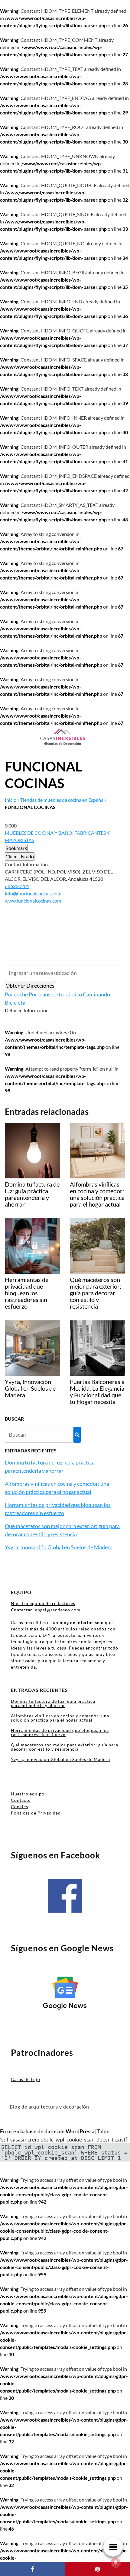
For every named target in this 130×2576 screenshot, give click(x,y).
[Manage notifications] (116, 2563)
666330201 (17, 886)
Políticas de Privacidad (36, 1813)
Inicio (11, 800)
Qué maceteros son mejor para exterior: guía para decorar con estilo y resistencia (65, 1747)
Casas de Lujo (26, 2079)
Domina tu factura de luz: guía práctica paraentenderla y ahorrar (53, 1703)
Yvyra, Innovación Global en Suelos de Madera (59, 1547)
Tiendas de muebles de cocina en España (62, 800)
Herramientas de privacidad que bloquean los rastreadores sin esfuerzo (60, 1732)
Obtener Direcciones (30, 986)
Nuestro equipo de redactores (43, 1603)
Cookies (19, 1807)
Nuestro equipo (28, 1794)
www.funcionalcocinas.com (33, 901)
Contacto (21, 1800)
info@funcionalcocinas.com (33, 893)
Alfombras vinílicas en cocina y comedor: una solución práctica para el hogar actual (60, 1718)
